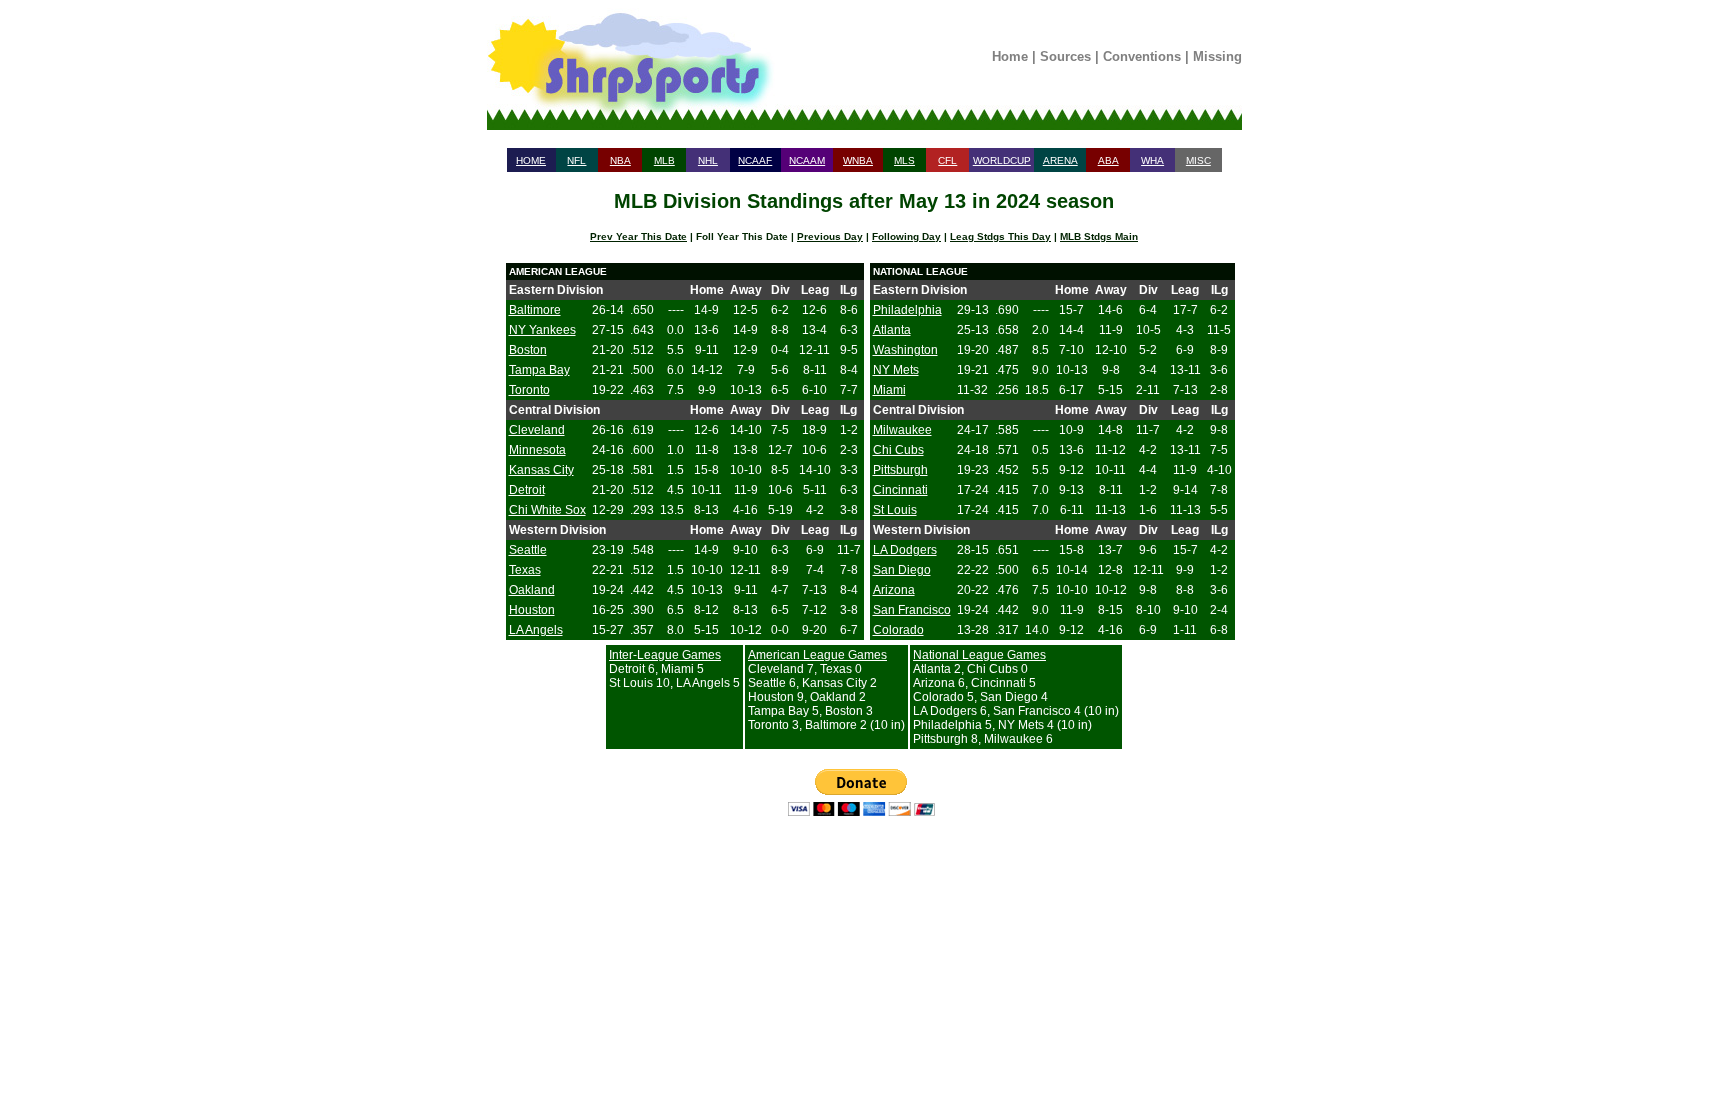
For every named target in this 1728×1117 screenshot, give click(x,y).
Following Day (906, 236)
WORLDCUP (1002, 160)
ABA (1108, 160)
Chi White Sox (547, 510)
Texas (525, 570)
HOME (531, 160)
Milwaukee (902, 430)
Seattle (528, 550)
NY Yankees (542, 330)
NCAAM (807, 160)
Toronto (529, 390)
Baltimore (535, 310)
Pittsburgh (900, 470)
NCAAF (755, 160)
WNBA (858, 160)
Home (1010, 56)
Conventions (1142, 56)
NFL (576, 160)
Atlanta (892, 330)
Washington (905, 350)
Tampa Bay (539, 370)
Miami (889, 390)
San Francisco (912, 610)
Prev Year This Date (638, 236)
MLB (664, 160)
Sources (1065, 56)
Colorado (898, 630)
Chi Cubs (898, 450)
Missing (1217, 56)
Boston (528, 350)
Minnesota (537, 450)
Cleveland (537, 430)
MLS (904, 160)
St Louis (895, 510)
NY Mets (896, 370)
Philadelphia (907, 310)
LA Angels (536, 630)
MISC (1198, 160)
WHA (1152, 160)
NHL (708, 160)
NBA (620, 160)
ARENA (1060, 160)
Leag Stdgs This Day (1000, 236)
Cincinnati (900, 490)
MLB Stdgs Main (1099, 236)
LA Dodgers (905, 550)
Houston (532, 610)
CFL (947, 160)
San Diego (902, 570)
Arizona (894, 590)
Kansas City (541, 470)
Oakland (532, 590)
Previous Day (830, 236)
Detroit (527, 490)
